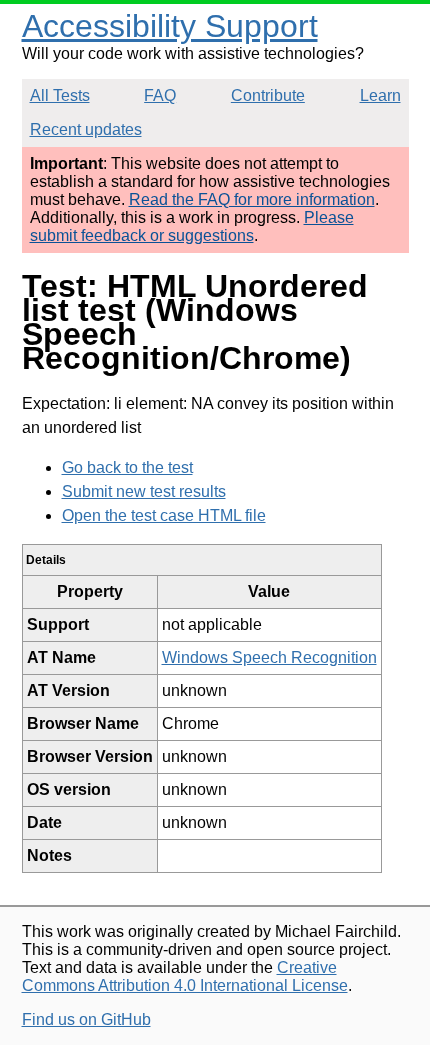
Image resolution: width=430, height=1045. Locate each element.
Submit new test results (144, 491)
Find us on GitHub (86, 1019)
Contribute (268, 95)
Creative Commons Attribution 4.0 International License (185, 976)
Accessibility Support (170, 26)
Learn (380, 95)
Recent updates (86, 129)
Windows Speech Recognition (269, 657)
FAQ (160, 95)
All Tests (60, 95)
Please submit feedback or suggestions (192, 226)
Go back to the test (127, 467)
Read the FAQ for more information (252, 199)
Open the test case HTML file (164, 515)
